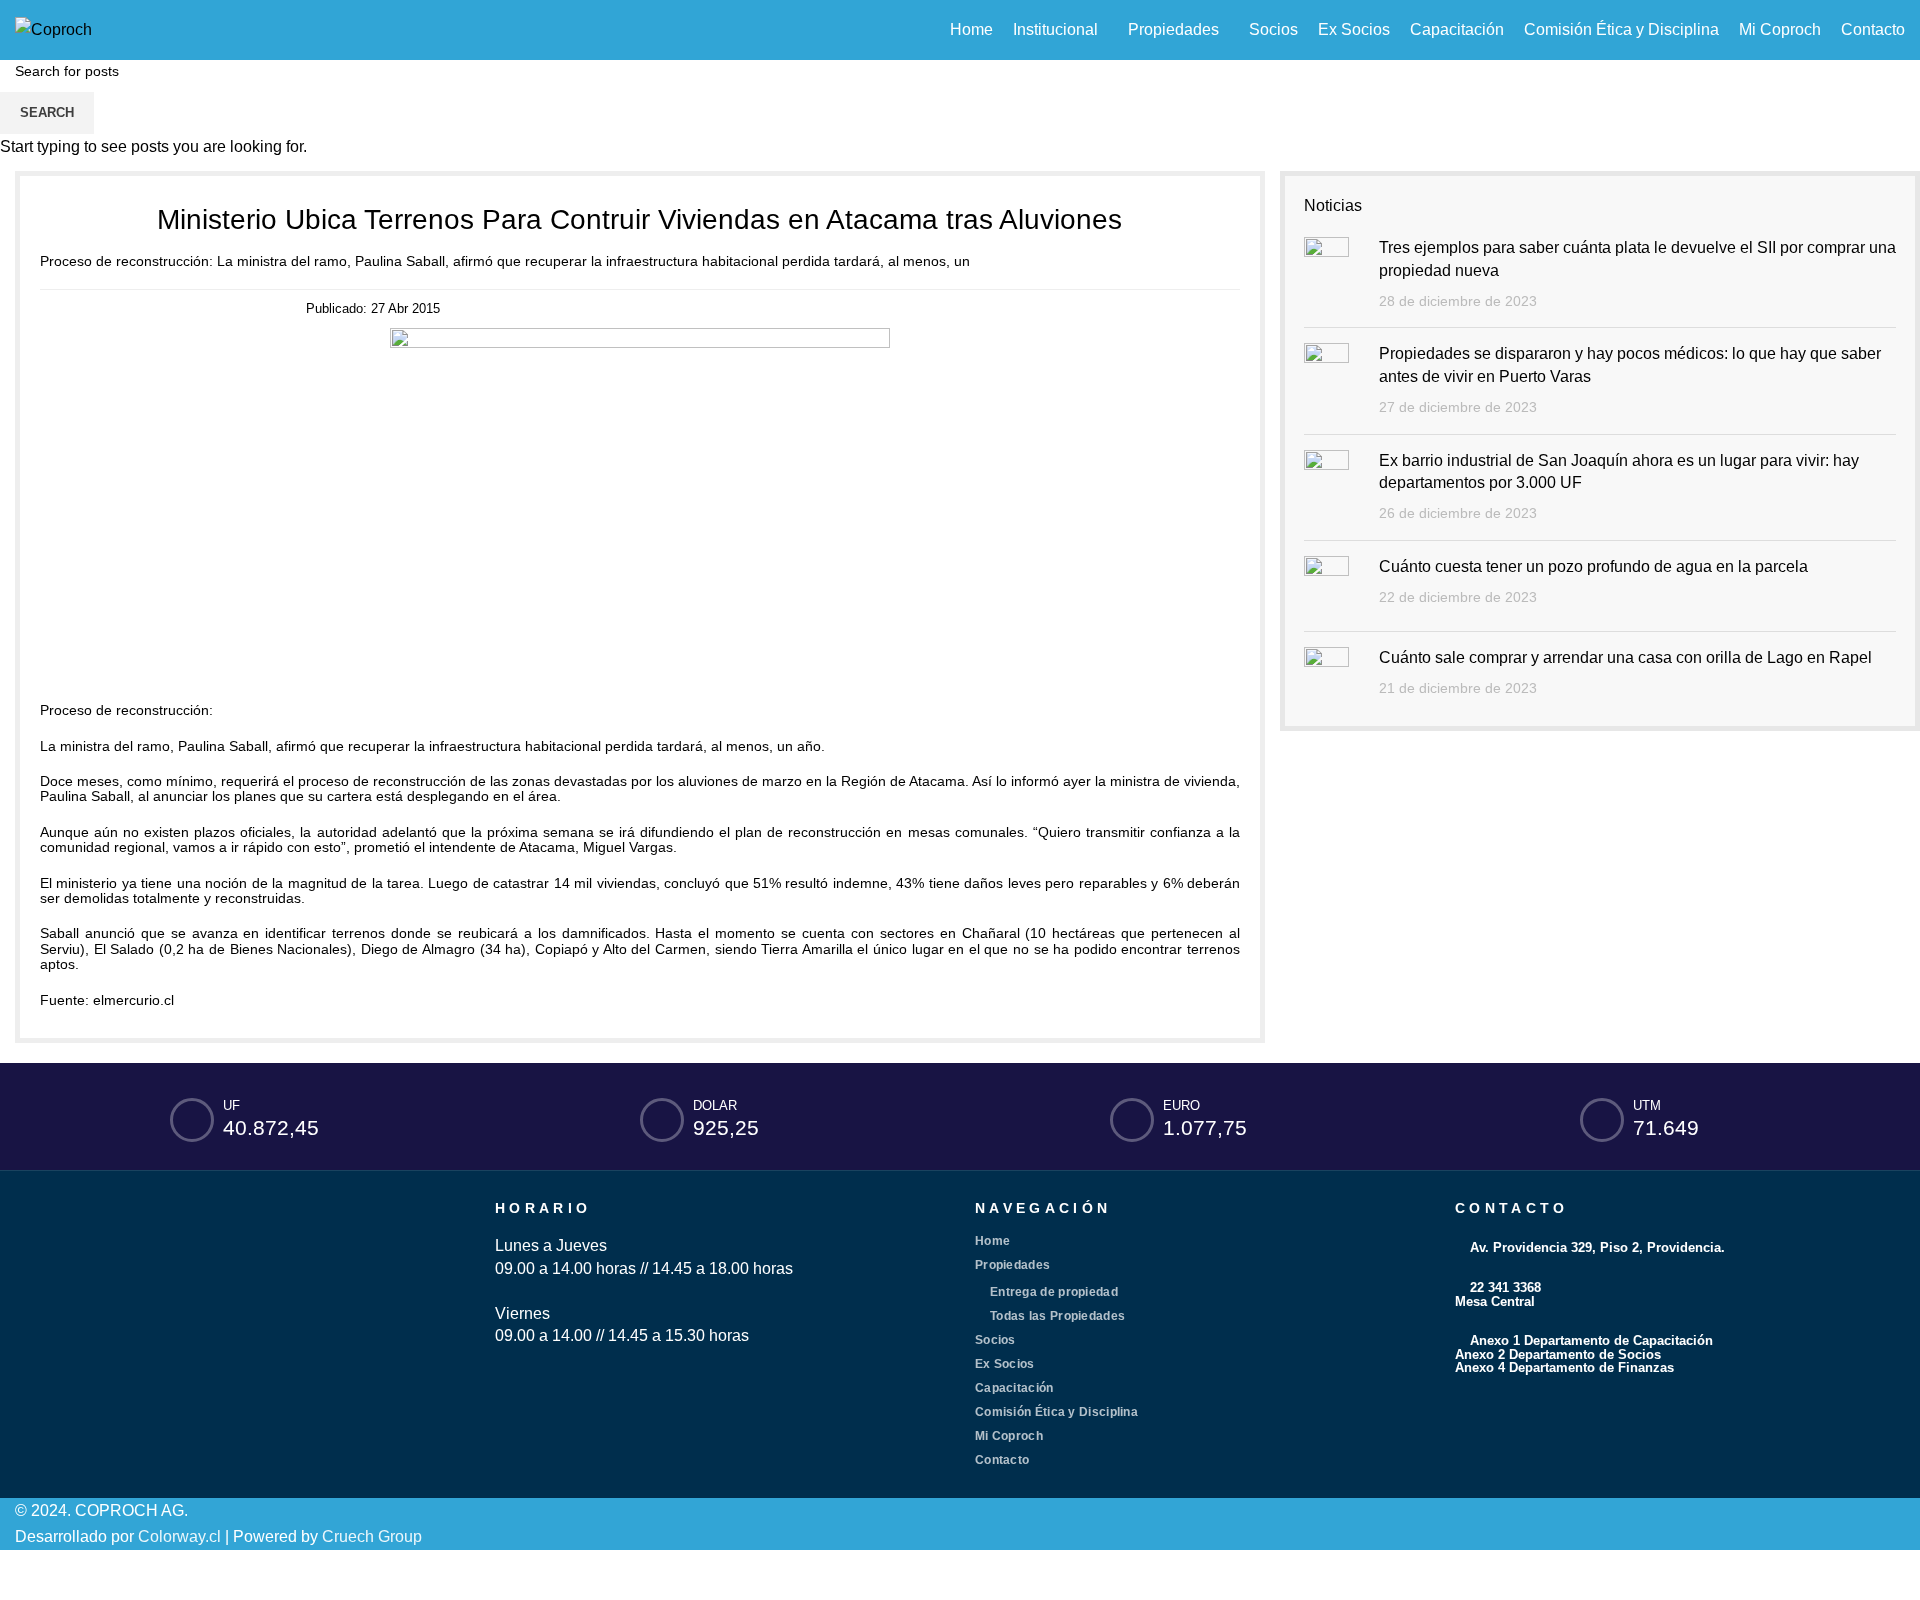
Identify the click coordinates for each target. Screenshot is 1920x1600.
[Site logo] (53, 28)
